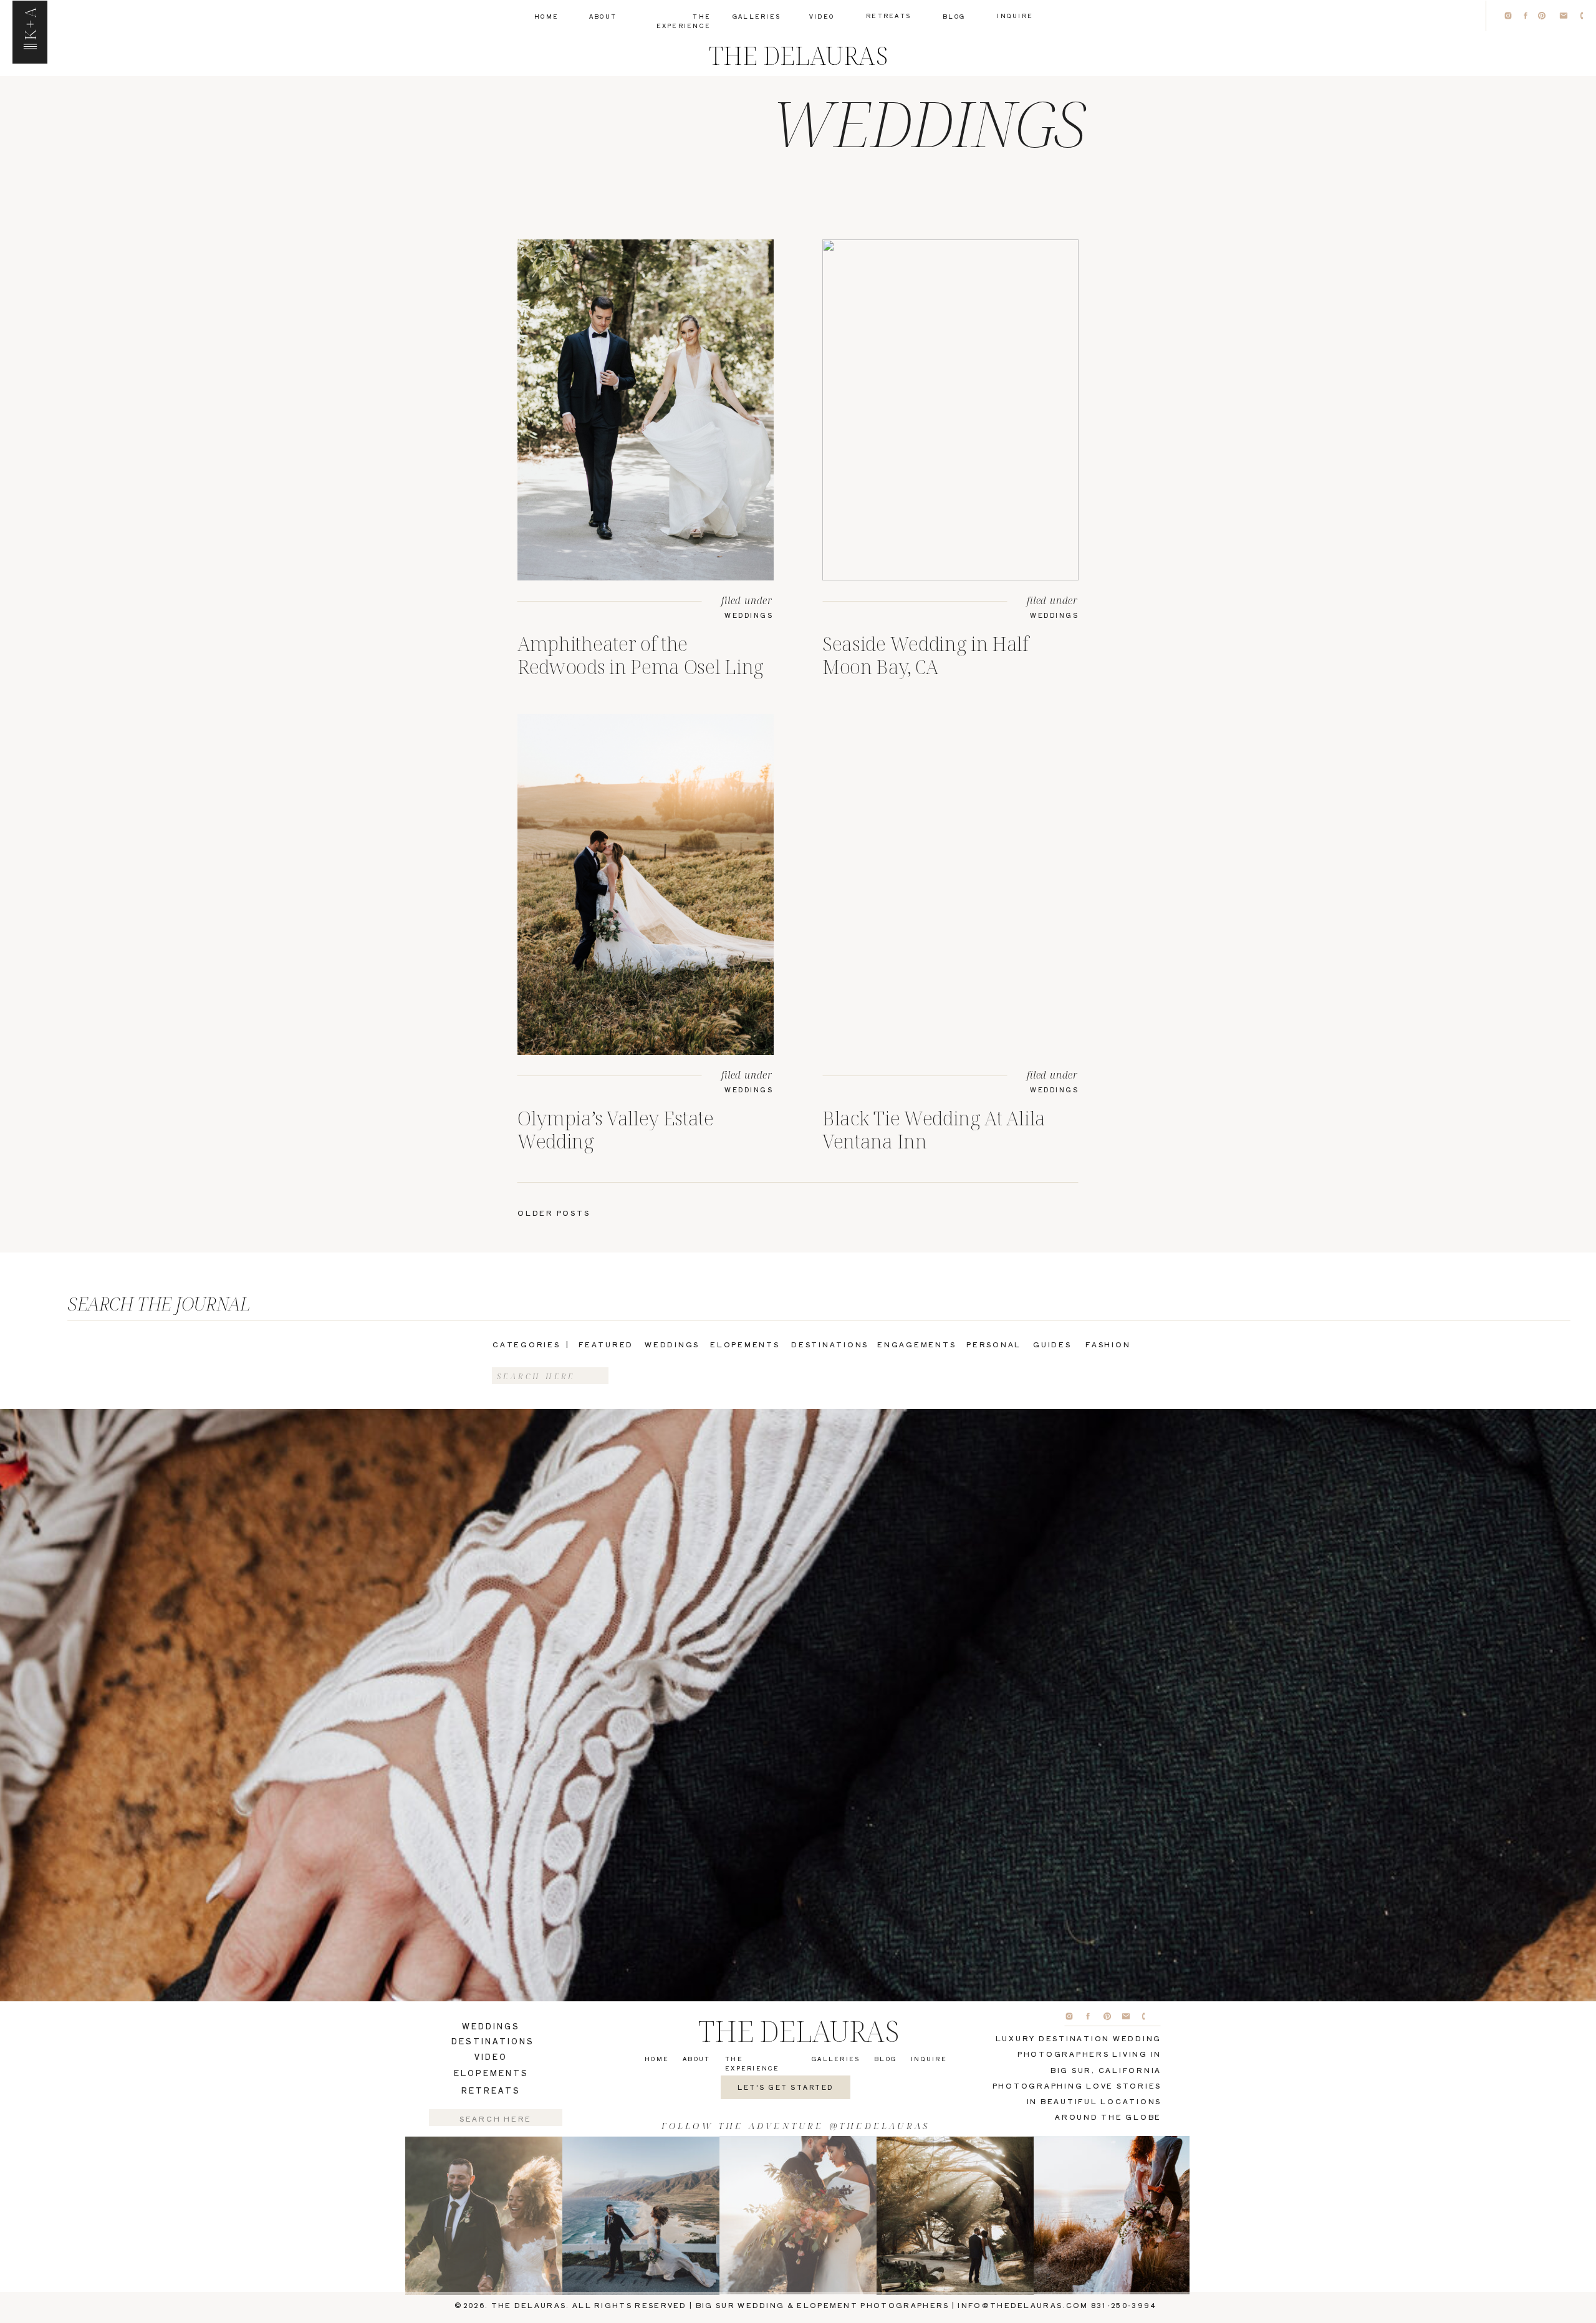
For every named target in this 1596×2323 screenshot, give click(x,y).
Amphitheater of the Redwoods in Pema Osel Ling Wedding (641, 666)
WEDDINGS (749, 615)
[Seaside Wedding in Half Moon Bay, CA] (950, 410)
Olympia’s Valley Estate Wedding (616, 1129)
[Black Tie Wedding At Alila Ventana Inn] (950, 884)
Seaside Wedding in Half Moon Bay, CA (925, 655)
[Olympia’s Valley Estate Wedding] (646, 884)
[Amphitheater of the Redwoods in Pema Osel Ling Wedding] (646, 410)
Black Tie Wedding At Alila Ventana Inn (934, 1129)
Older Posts (554, 1213)
